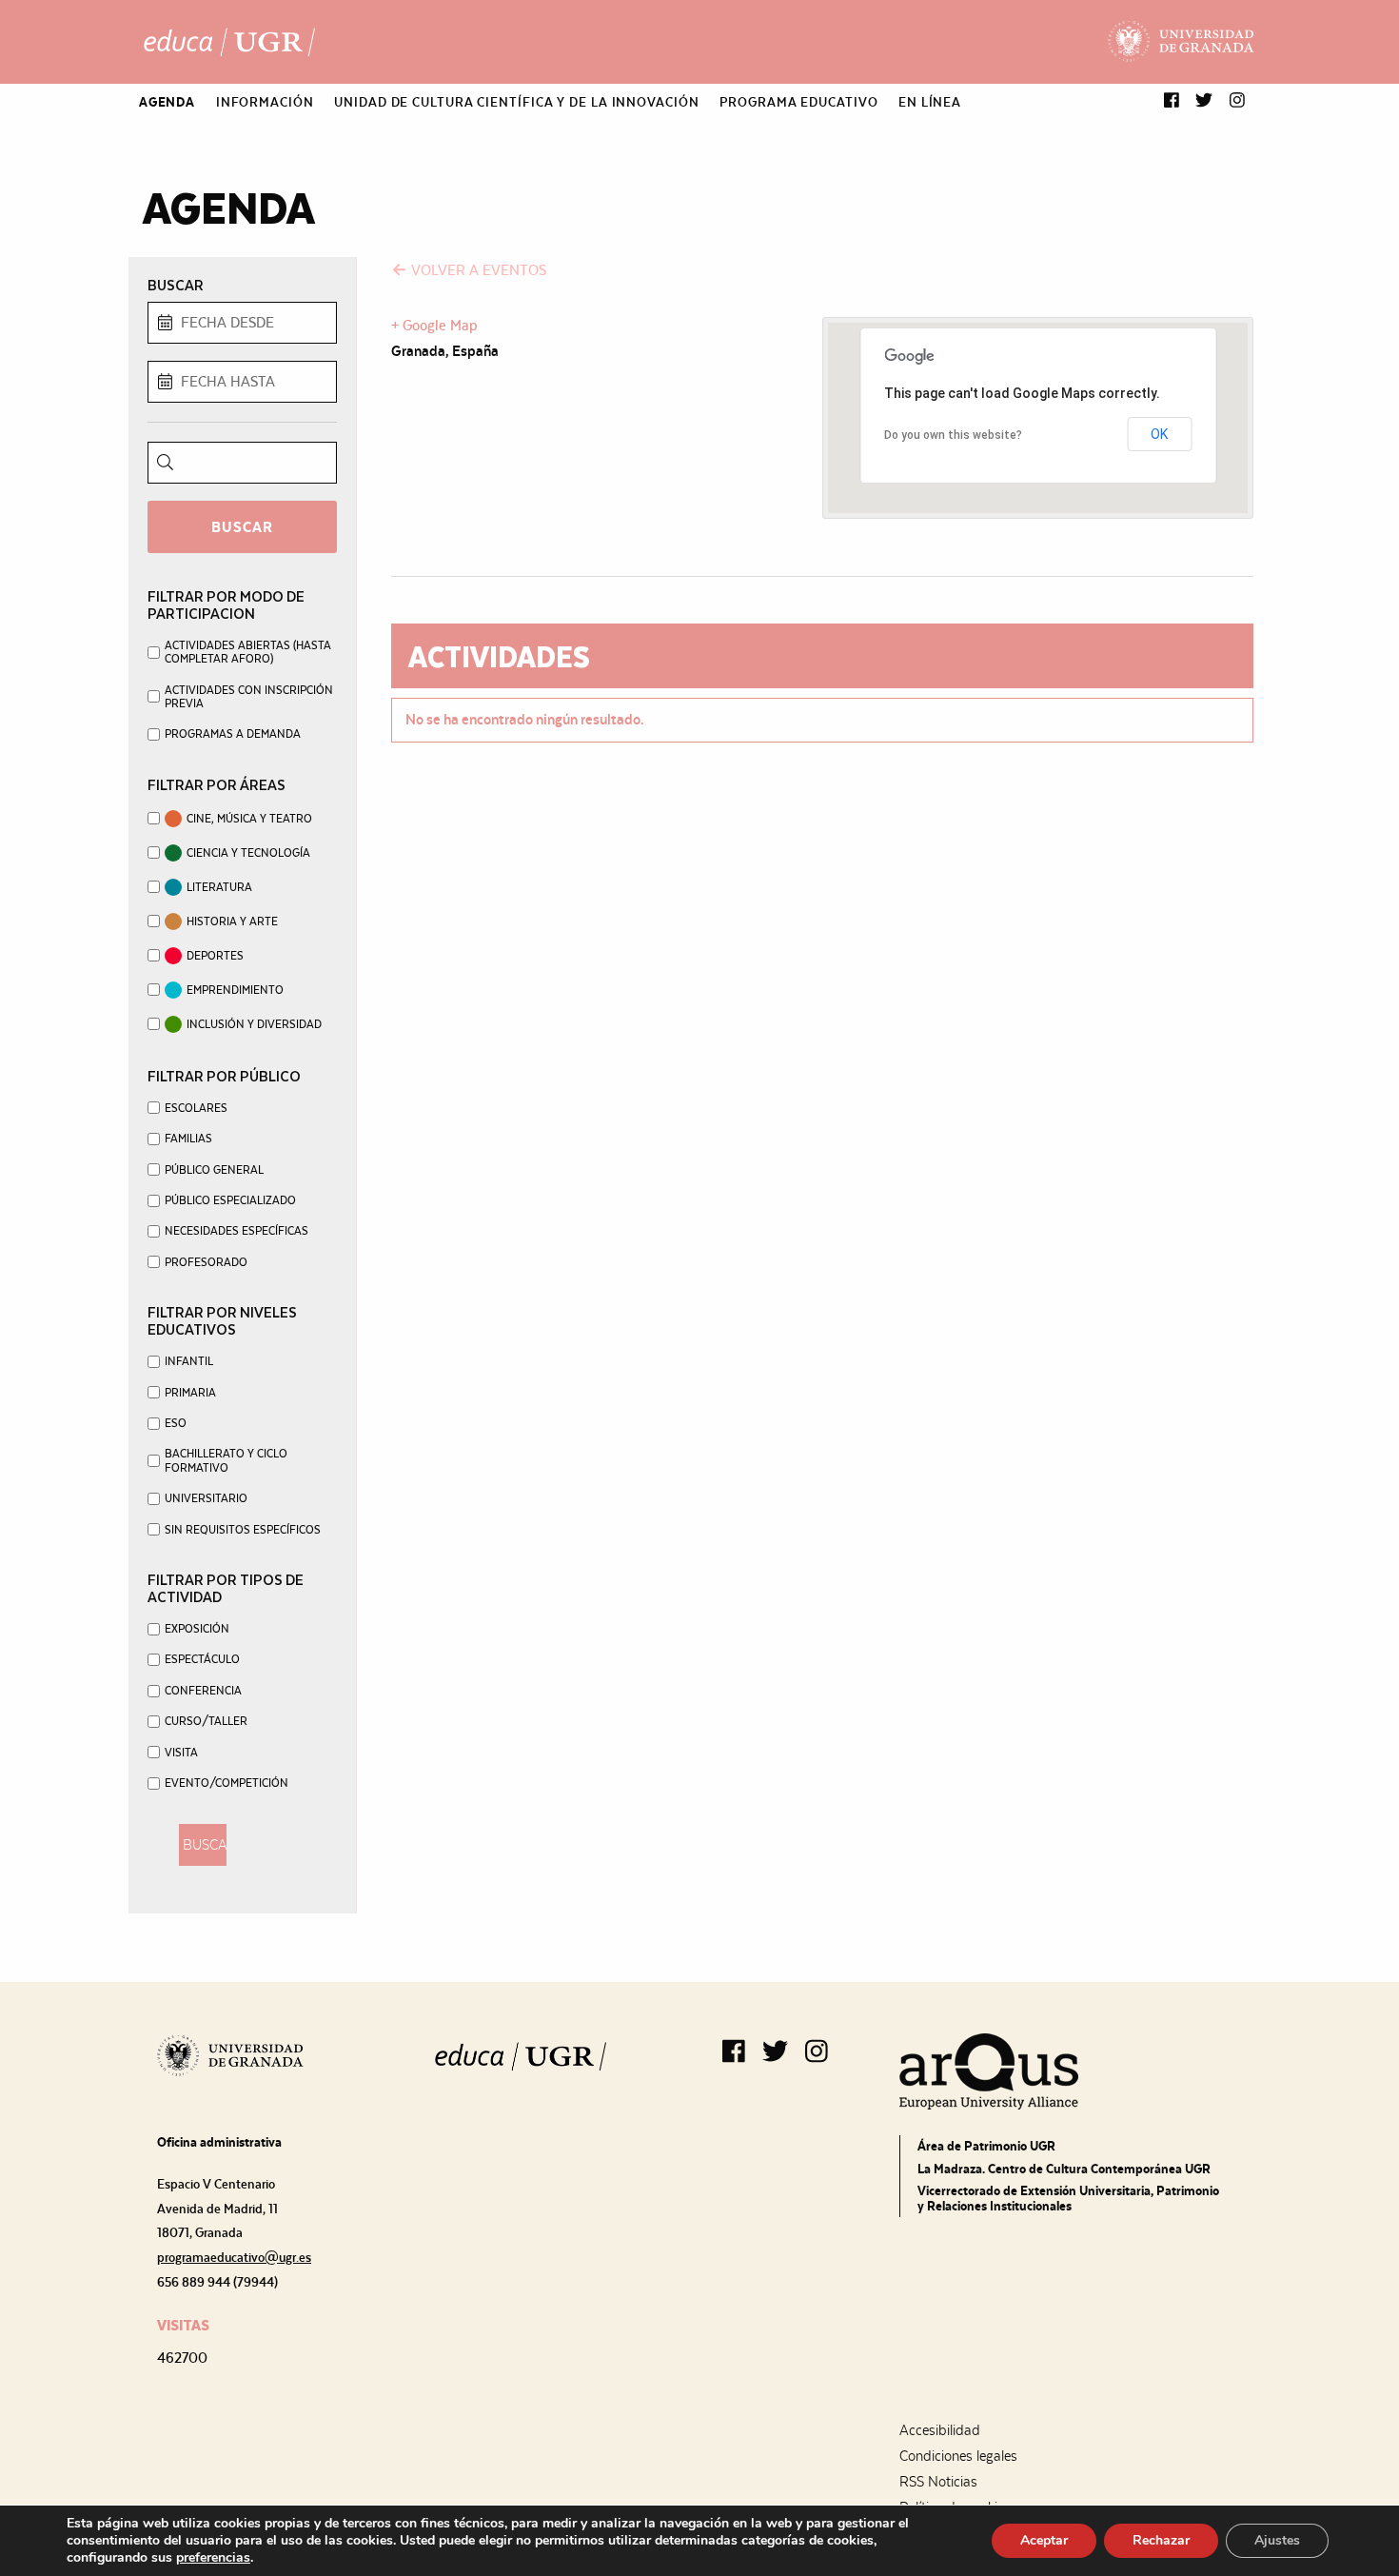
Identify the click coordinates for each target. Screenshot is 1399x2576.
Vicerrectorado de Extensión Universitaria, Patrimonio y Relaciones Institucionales (1068, 2198)
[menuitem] (167, 102)
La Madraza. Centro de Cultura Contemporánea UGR (1064, 2169)
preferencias (213, 2558)
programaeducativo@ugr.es (234, 2257)
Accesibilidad (940, 2430)
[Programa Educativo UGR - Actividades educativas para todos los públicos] (229, 42)
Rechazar (1161, 2540)
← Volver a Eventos (469, 270)
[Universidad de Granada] (1182, 42)
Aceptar (1044, 2540)
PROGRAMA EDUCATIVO (798, 102)
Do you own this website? (953, 435)
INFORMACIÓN (265, 102)
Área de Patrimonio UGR (986, 2146)
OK (1159, 434)
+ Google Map (434, 325)
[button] (1172, 101)
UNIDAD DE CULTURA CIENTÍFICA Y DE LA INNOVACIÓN (516, 102)
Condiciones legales (958, 2456)
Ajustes (1277, 2540)
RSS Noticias (938, 2482)
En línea (930, 102)
